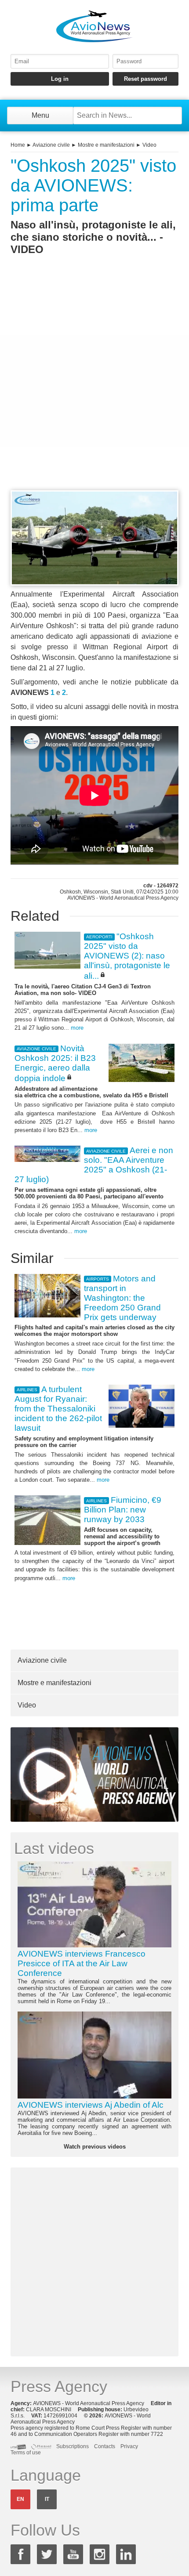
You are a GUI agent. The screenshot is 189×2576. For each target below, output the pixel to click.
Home (18, 145)
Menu (40, 115)
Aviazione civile (51, 145)
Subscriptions (73, 2446)
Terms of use (26, 2453)
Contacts (105, 2446)
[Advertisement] (94, 389)
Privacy (129, 2446)
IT (47, 2499)
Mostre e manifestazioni (106, 145)
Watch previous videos (95, 2147)
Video (149, 145)
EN (20, 2499)
